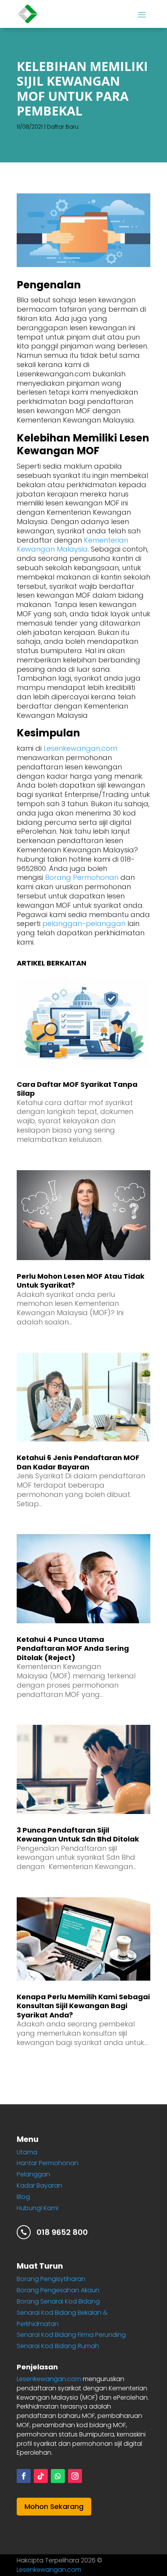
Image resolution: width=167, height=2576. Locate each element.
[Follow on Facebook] (24, 2476)
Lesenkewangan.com (80, 748)
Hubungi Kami (37, 2208)
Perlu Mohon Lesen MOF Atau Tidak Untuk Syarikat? (81, 1281)
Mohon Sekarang (54, 2506)
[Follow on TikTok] (41, 2476)
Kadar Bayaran (39, 2185)
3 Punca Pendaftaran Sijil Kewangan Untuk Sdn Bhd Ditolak (78, 1835)
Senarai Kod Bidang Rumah (58, 2346)
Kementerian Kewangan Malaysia (72, 545)
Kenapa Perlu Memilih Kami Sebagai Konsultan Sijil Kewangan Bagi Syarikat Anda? (83, 2006)
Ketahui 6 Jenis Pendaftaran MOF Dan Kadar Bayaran (78, 1462)
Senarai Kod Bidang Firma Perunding (71, 2335)
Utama (27, 2152)
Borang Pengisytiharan (51, 2279)
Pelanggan (33, 2174)
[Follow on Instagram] (75, 2476)
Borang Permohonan (82, 877)
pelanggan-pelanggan (84, 923)
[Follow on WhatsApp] (58, 2476)
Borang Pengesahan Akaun (58, 2290)
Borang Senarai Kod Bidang (58, 2301)
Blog (23, 2197)
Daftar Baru (63, 127)
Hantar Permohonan (48, 2163)
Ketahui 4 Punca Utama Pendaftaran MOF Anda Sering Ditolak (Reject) (73, 1648)
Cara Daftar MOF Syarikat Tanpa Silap (77, 1089)
